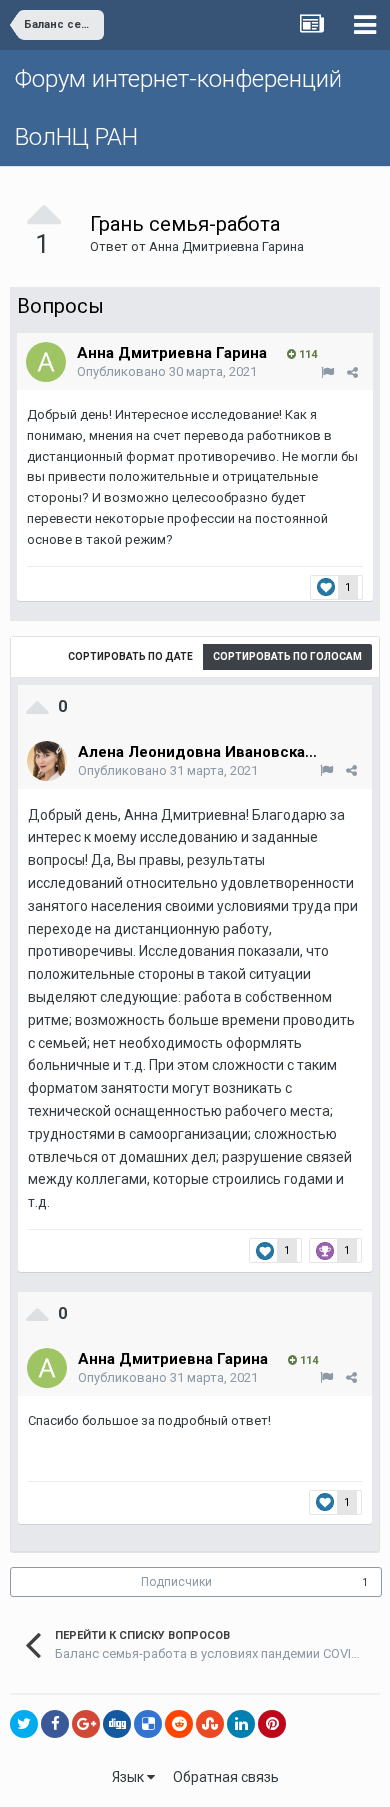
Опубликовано (167, 371)
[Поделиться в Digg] (117, 1724)
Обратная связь (226, 1777)
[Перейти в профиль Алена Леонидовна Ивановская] (47, 761)
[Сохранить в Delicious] (148, 1724)
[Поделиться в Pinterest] (272, 1724)
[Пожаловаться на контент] (327, 372)
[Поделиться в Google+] (86, 1724)
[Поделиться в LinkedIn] (241, 1724)
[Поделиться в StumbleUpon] (210, 1724)
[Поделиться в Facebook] (55, 1724)
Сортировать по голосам (287, 656)
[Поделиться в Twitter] (24, 1724)
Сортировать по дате (130, 656)
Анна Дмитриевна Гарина (226, 246)
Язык (129, 1777)
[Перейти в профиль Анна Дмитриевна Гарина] (46, 362)
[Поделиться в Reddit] (179, 1724)
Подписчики (176, 1582)
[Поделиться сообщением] (352, 372)
